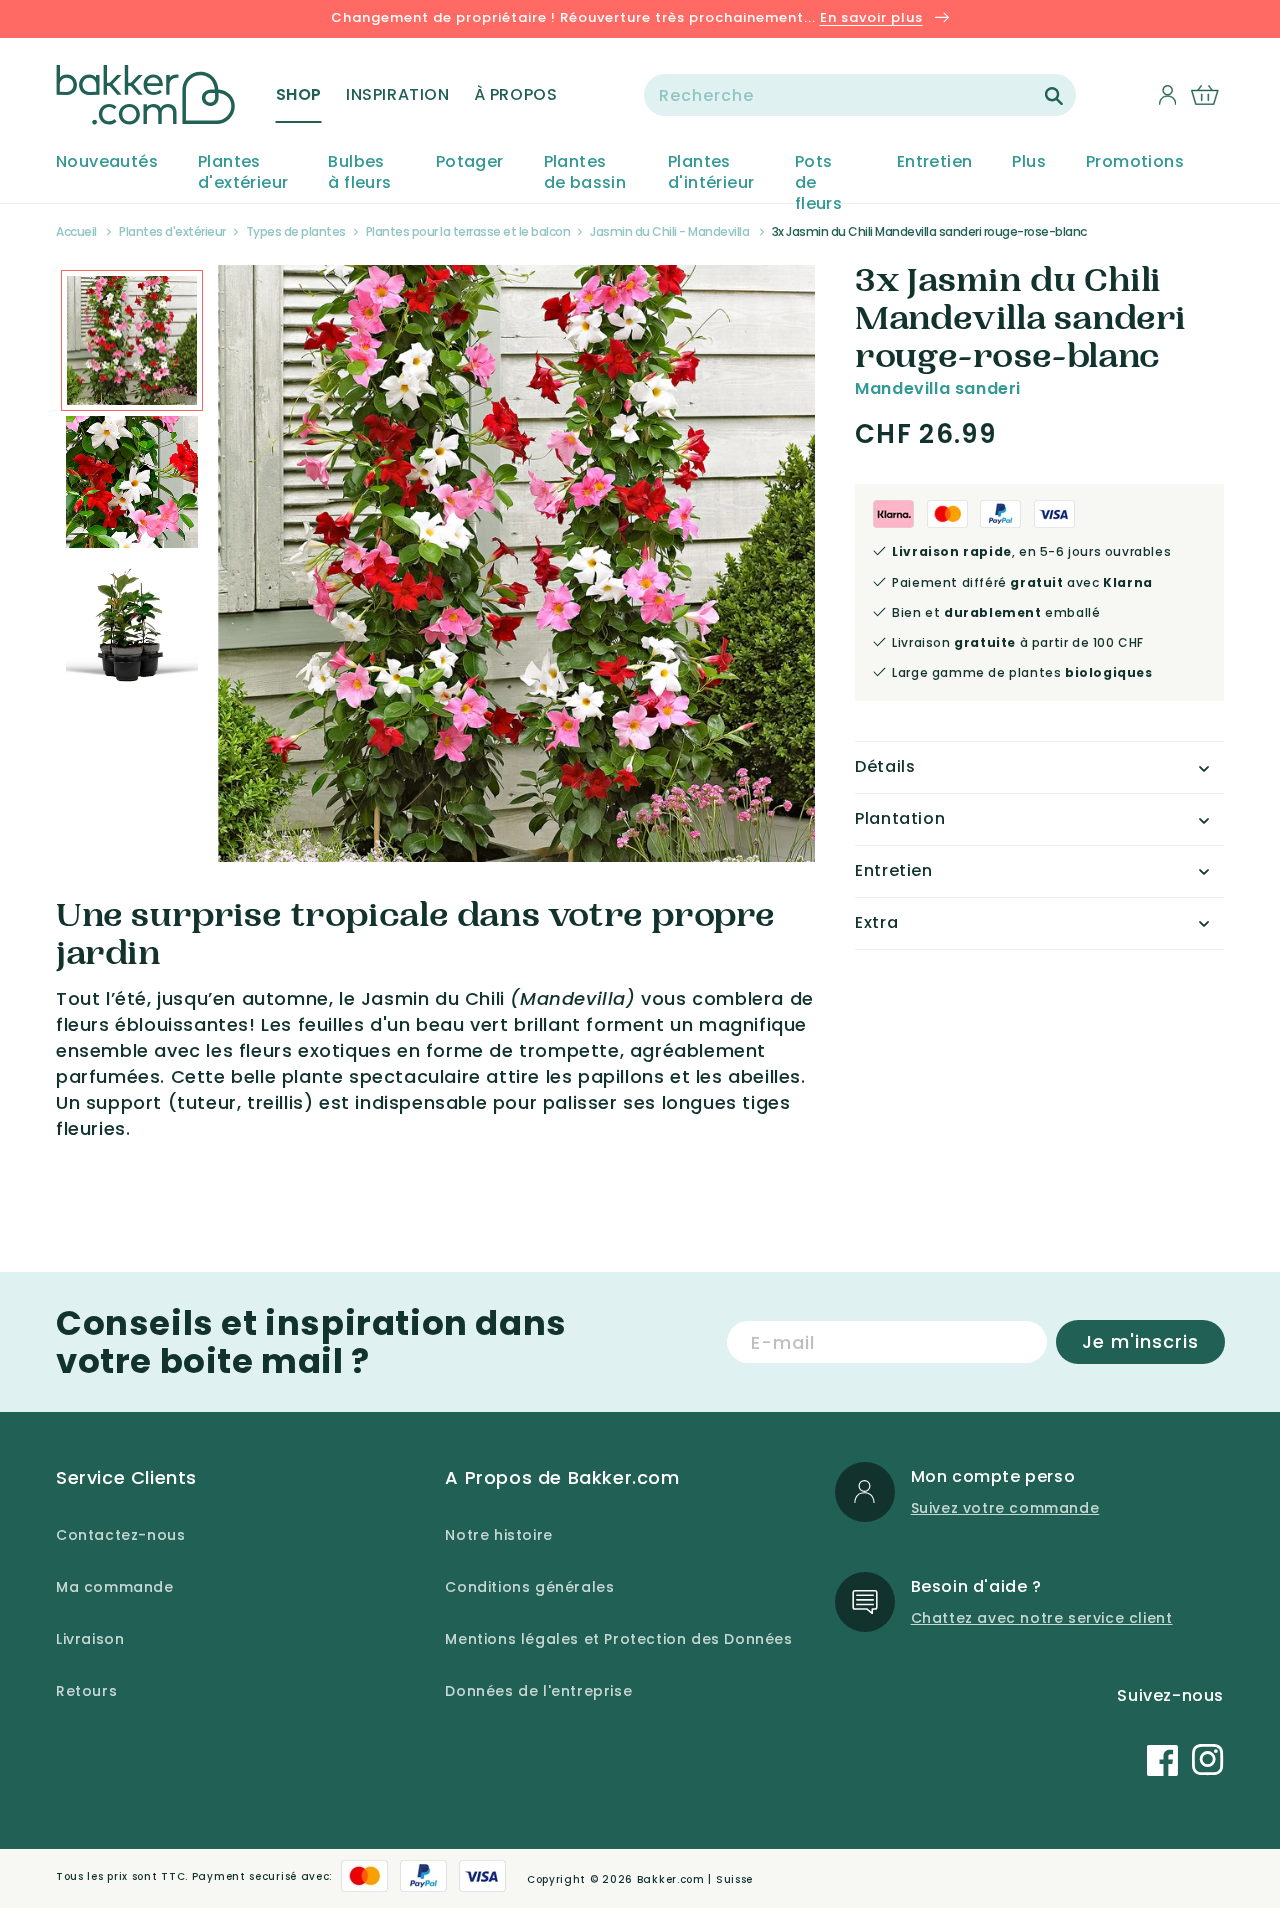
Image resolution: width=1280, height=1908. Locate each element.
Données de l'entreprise (538, 1691)
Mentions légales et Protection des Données (618, 1639)
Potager (470, 162)
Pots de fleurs (818, 183)
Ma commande (115, 1587)
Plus (1029, 162)
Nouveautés (107, 162)
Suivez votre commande (1005, 1508)
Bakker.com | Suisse (695, 1879)
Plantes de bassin (585, 173)
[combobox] (860, 95)
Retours (86, 1691)
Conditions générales (529, 1587)
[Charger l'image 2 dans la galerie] (132, 341)
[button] (299, 95)
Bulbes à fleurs (359, 173)
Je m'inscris (1140, 1341)
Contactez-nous (120, 1535)
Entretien (935, 162)
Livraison (90, 1639)
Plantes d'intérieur (711, 173)
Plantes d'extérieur (243, 173)
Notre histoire (498, 1535)
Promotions (1135, 162)
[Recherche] (1054, 96)
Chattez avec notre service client (1042, 1618)
